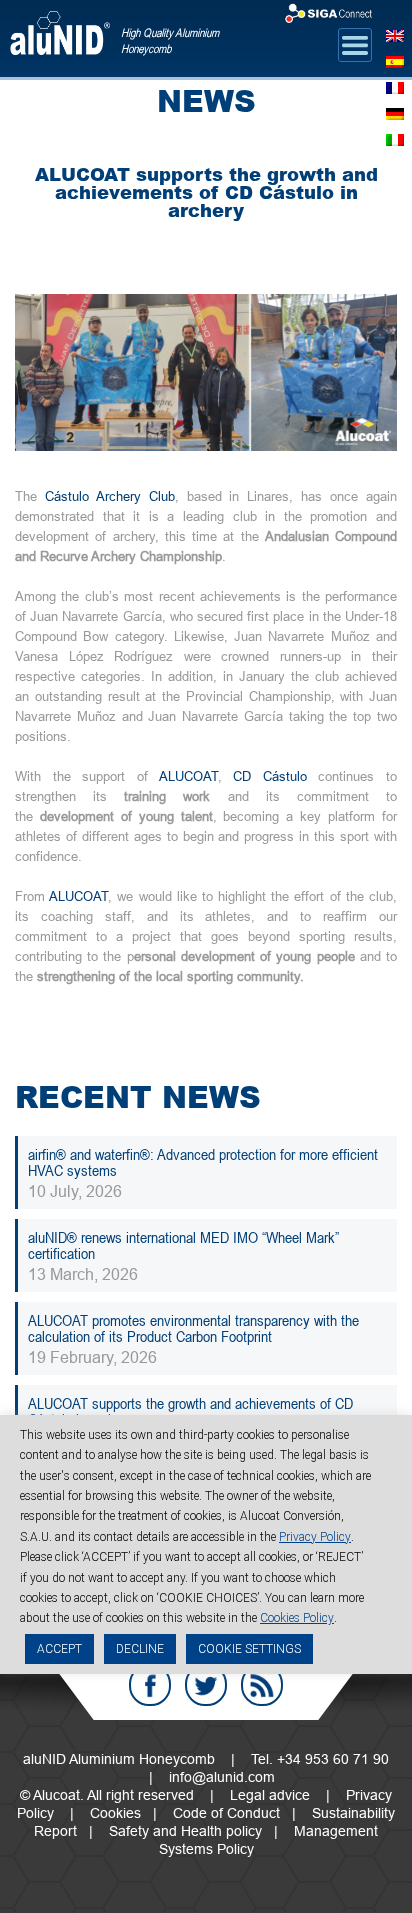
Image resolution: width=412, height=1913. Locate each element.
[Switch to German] (395, 112)
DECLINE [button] (140, 1649)
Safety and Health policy (185, 1831)
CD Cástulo (270, 776)
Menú (355, 45)
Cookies (115, 1813)
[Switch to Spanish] (395, 60)
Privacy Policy (315, 1537)
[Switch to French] (395, 86)
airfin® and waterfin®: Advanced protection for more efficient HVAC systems (203, 1162)
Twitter (206, 1685)
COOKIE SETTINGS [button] (249, 1649)
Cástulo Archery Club (110, 496)
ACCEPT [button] (59, 1649)
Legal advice (270, 1795)
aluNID (60, 41)
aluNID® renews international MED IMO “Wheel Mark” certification (183, 1245)
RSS (262, 1685)
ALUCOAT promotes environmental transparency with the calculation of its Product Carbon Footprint (193, 1328)
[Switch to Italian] (395, 138)
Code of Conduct (226, 1813)
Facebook (150, 1685)
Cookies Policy (297, 1618)
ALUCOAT (188, 776)
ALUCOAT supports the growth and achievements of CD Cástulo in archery (190, 1411)
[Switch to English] (395, 34)
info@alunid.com (222, 1777)
